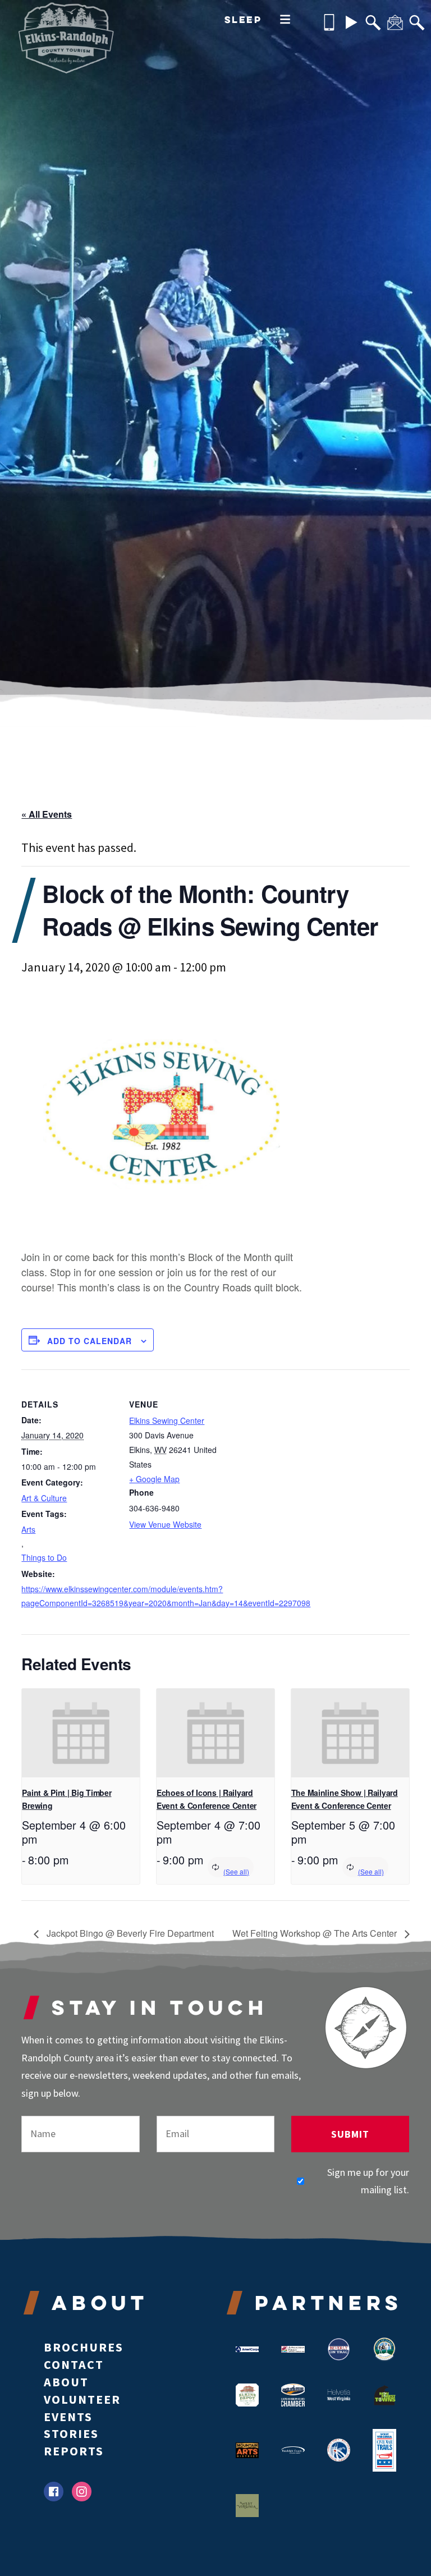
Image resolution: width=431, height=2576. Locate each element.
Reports (74, 2451)
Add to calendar (90, 1341)
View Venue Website (165, 1524)
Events (68, 2417)
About (66, 2382)
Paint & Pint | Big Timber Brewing (67, 1799)
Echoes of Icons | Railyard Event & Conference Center (207, 1799)
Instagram (82, 2492)
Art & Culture (44, 1498)
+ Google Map (154, 1479)
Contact (74, 2364)
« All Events (47, 814)
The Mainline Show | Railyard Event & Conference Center (345, 1799)
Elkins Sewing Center (167, 1420)
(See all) (236, 1871)
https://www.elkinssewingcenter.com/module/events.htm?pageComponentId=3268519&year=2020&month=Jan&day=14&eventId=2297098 (68, 1596)
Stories (71, 2433)
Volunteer (82, 2399)
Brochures (84, 2347)
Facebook (54, 2492)
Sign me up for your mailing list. (368, 2181)
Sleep (243, 19)
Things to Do (44, 1557)
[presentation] (81, 1733)
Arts (28, 1529)
